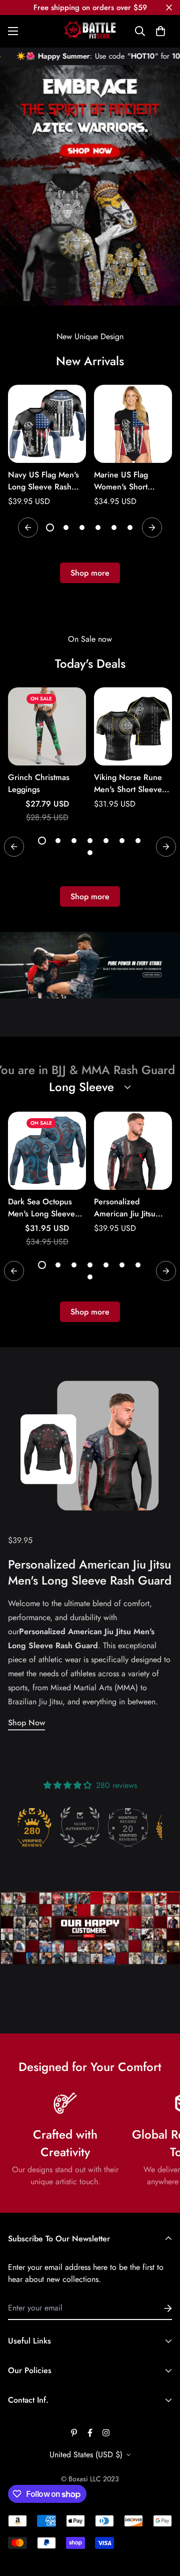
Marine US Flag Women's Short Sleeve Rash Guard (128, 481)
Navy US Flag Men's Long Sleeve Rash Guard (43, 481)
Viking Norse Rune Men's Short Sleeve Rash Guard (128, 784)
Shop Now (26, 1723)
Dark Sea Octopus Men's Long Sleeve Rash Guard (41, 1208)
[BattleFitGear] (90, 31)
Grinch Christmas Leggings (39, 783)
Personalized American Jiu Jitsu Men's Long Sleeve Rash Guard (127, 1208)
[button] (160, 31)
